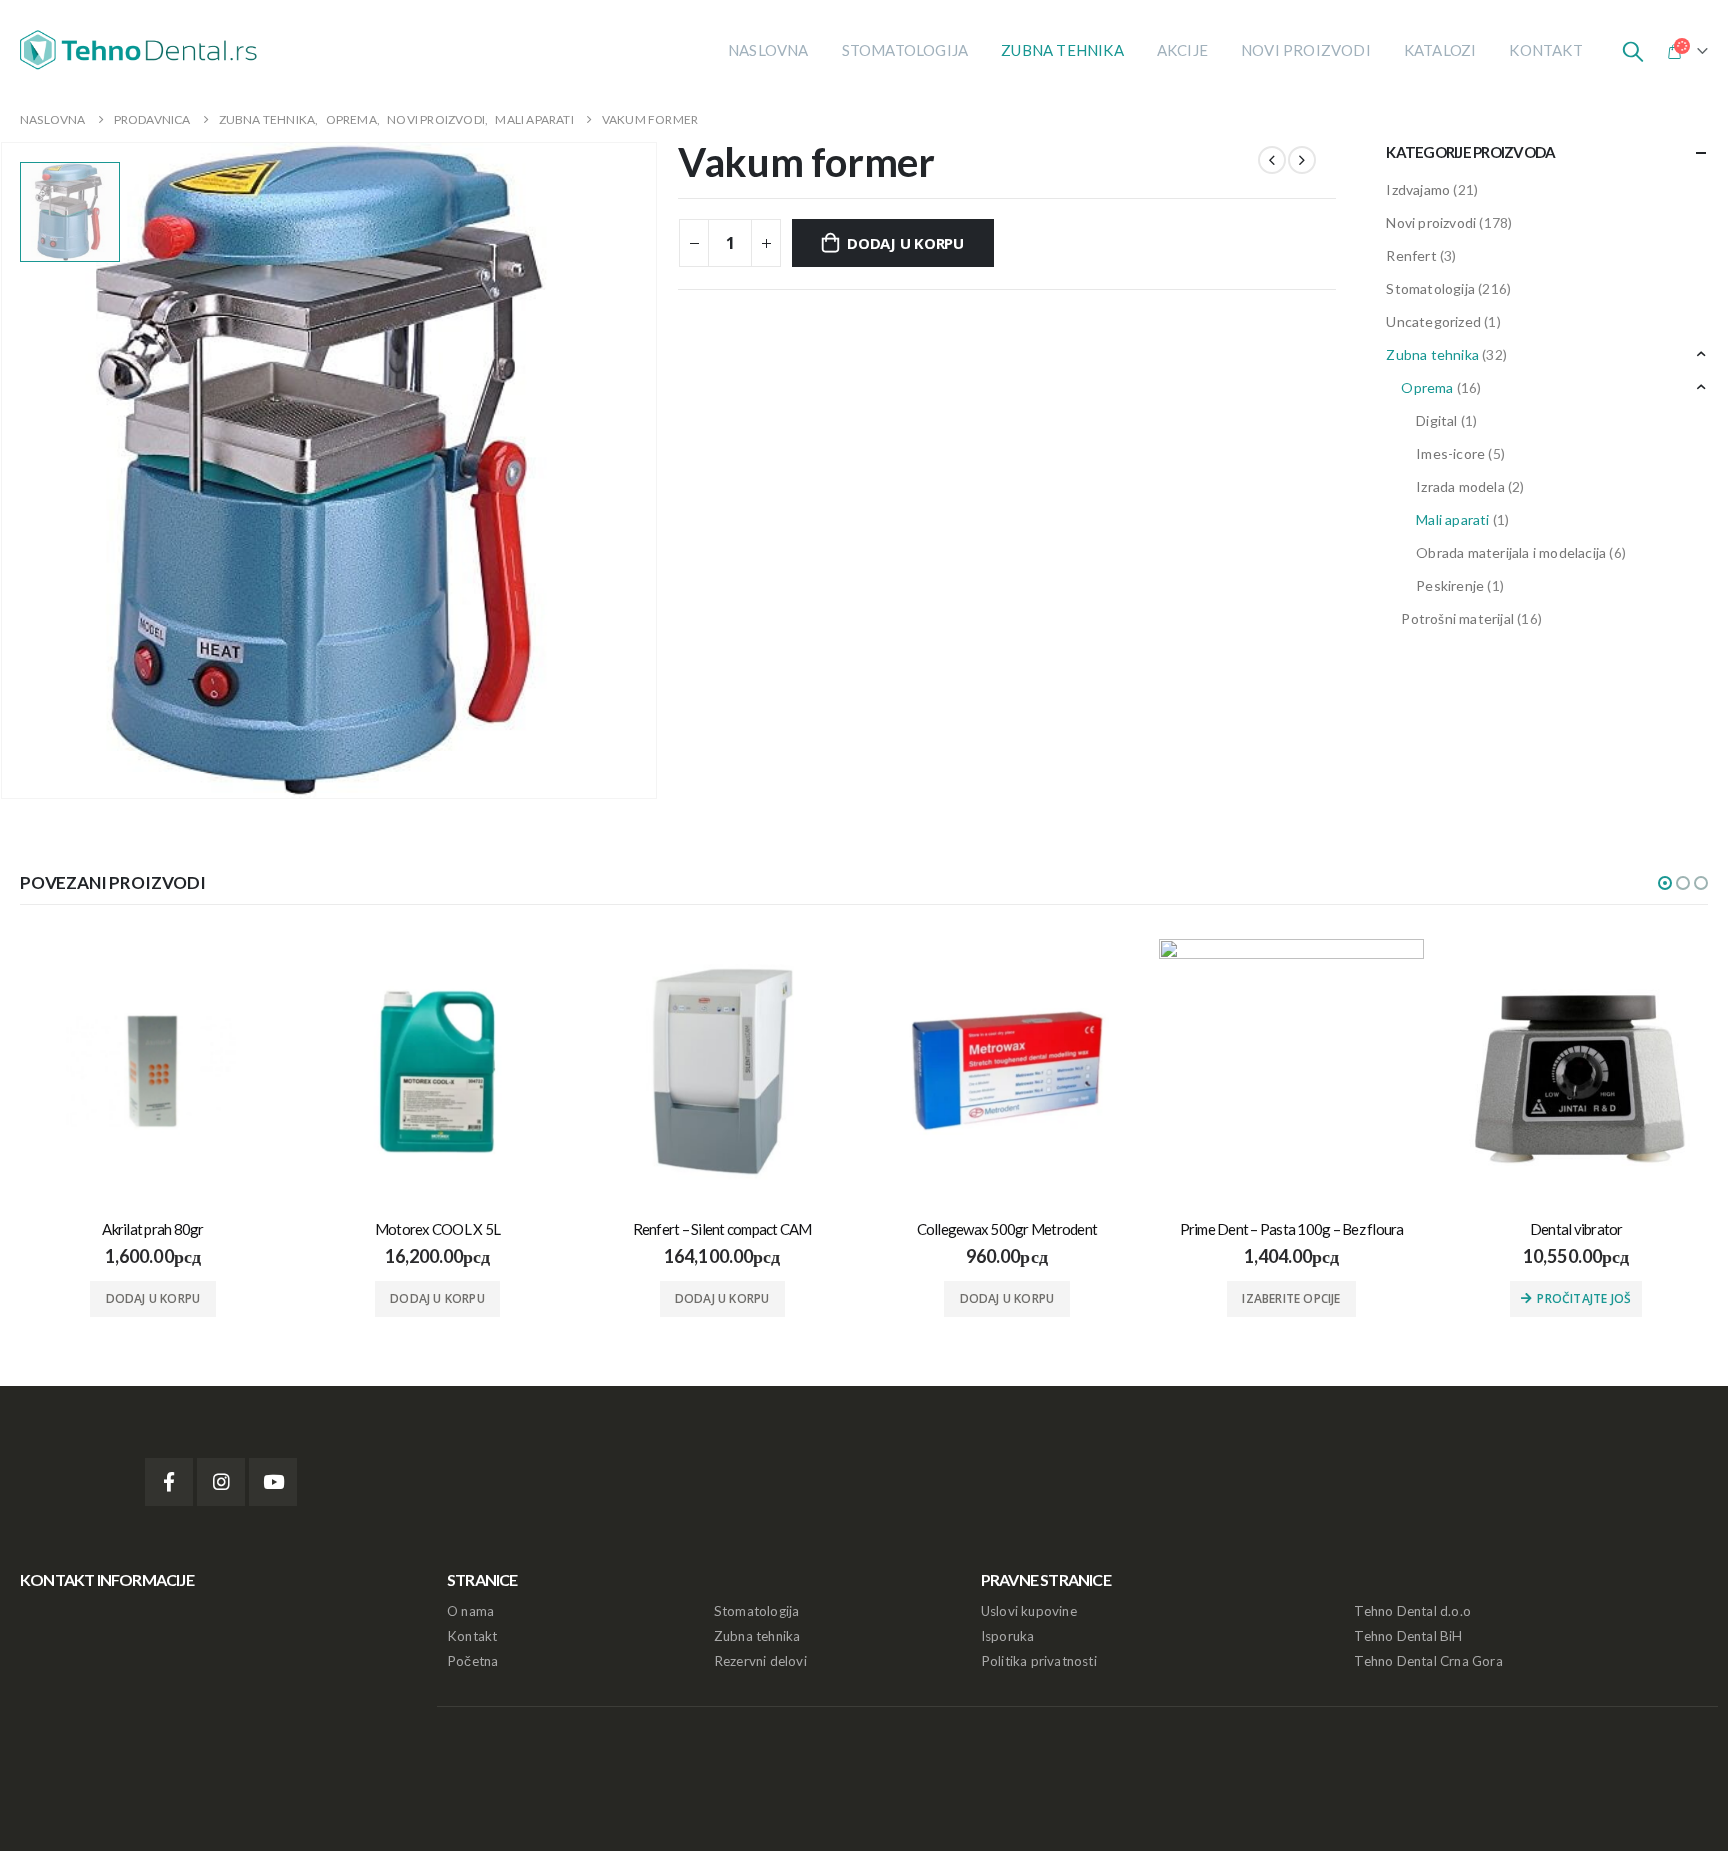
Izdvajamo (1418, 189)
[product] (153, 1071)
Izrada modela (1460, 486)
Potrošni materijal (1457, 618)
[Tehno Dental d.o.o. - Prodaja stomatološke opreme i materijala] (145, 50)
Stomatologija (905, 50)
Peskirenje (1450, 585)
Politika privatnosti (1039, 1661)
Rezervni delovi (760, 1661)
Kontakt (1545, 50)
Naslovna (768, 50)
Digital (1436, 420)
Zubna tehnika (1062, 50)
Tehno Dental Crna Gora (1428, 1661)
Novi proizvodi (1306, 50)
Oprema (1427, 387)
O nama (470, 1611)
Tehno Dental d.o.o (1412, 1611)
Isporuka (1008, 1636)
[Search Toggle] (1633, 50)
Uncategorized (1433, 321)
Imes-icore (1450, 453)
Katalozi (1440, 50)
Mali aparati (1452, 519)
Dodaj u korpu (905, 243)
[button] (1665, 883)
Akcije (1182, 50)
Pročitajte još (1584, 1298)
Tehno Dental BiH (1408, 1636)
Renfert (1411, 255)
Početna (472, 1661)
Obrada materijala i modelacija (1511, 552)
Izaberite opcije (1291, 1298)
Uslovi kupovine (1029, 1611)
